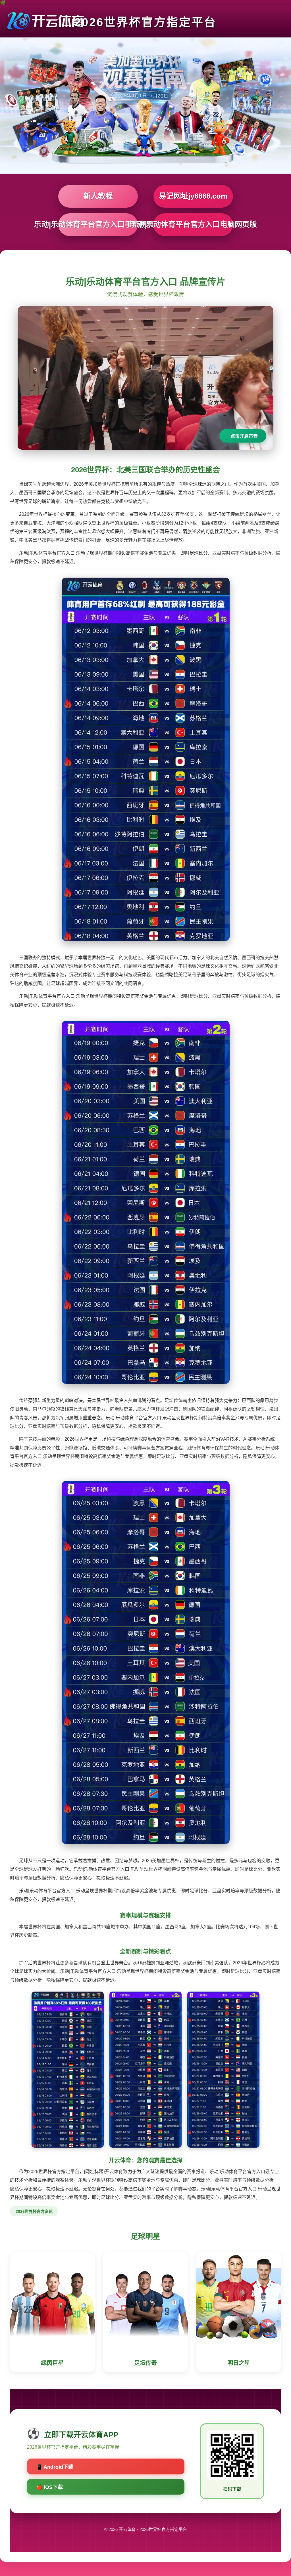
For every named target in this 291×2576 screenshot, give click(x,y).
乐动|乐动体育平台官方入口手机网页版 (98, 224)
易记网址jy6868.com (193, 196)
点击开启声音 (244, 436)
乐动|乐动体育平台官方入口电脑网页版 (193, 224)
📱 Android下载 (55, 2467)
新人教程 (98, 196)
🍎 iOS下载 (49, 2487)
